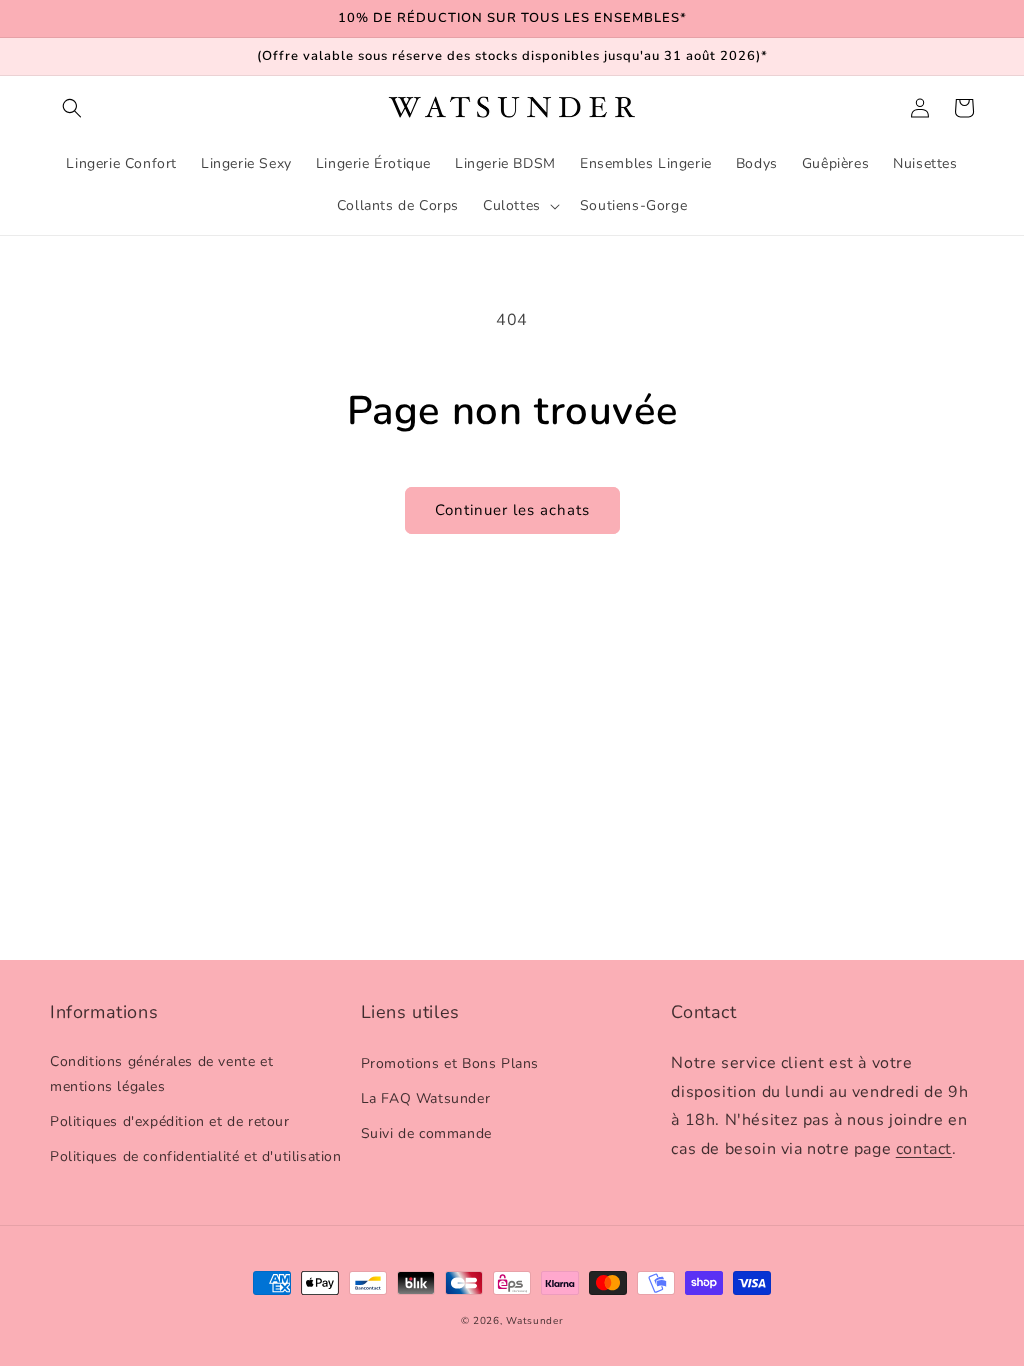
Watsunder (534, 1321)
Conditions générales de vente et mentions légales (161, 1074)
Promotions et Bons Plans (450, 1063)
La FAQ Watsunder (426, 1098)
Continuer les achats (512, 510)
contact (924, 1149)
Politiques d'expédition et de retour (170, 1121)
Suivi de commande (426, 1133)
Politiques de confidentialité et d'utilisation (196, 1156)
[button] (72, 108)
